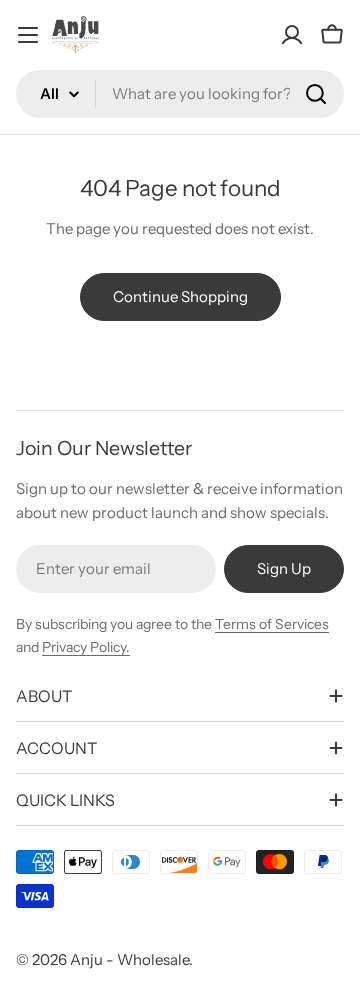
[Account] (292, 35)
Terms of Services (272, 624)
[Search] (316, 94)
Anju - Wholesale (129, 959)
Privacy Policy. (86, 647)
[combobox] (180, 94)
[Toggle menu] (28, 35)
